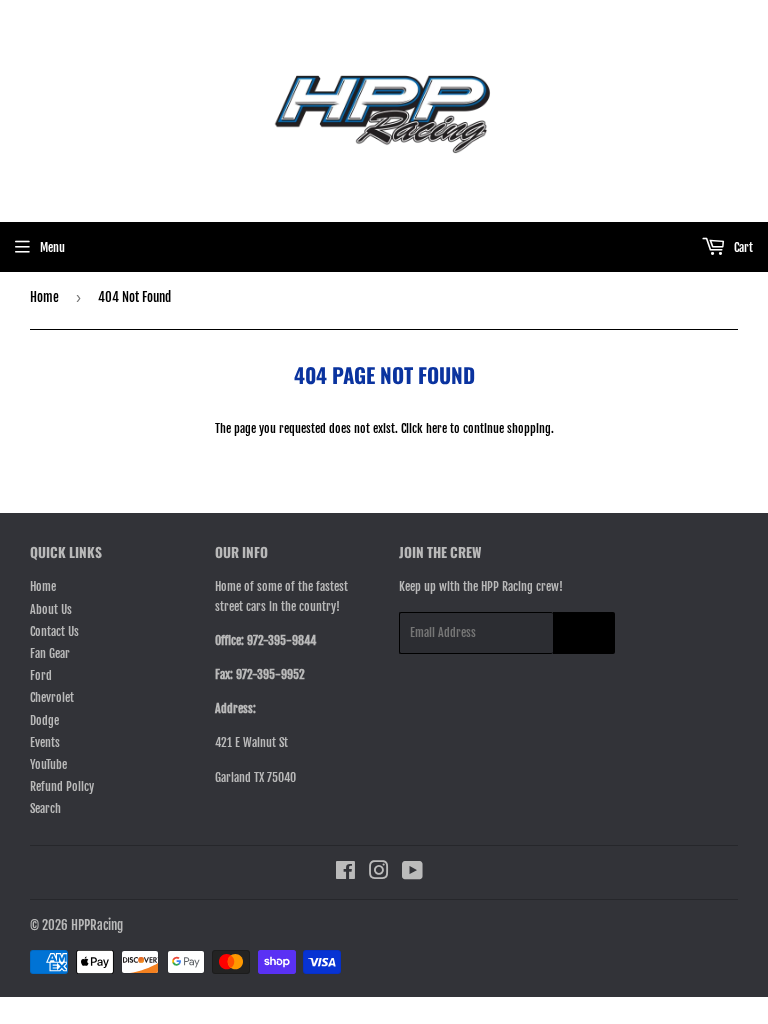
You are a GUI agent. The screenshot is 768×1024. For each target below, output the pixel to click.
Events (45, 742)
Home (44, 297)
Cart (742, 247)
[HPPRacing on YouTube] (412, 873)
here (436, 428)
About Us (51, 609)
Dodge (44, 720)
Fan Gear (50, 653)
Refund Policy (62, 786)
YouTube (48, 764)
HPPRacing (97, 925)
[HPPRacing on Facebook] (345, 873)
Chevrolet (52, 697)
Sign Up (584, 633)
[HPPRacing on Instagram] (379, 873)
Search (45, 808)
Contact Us (54, 631)
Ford (41, 675)
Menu (52, 247)
